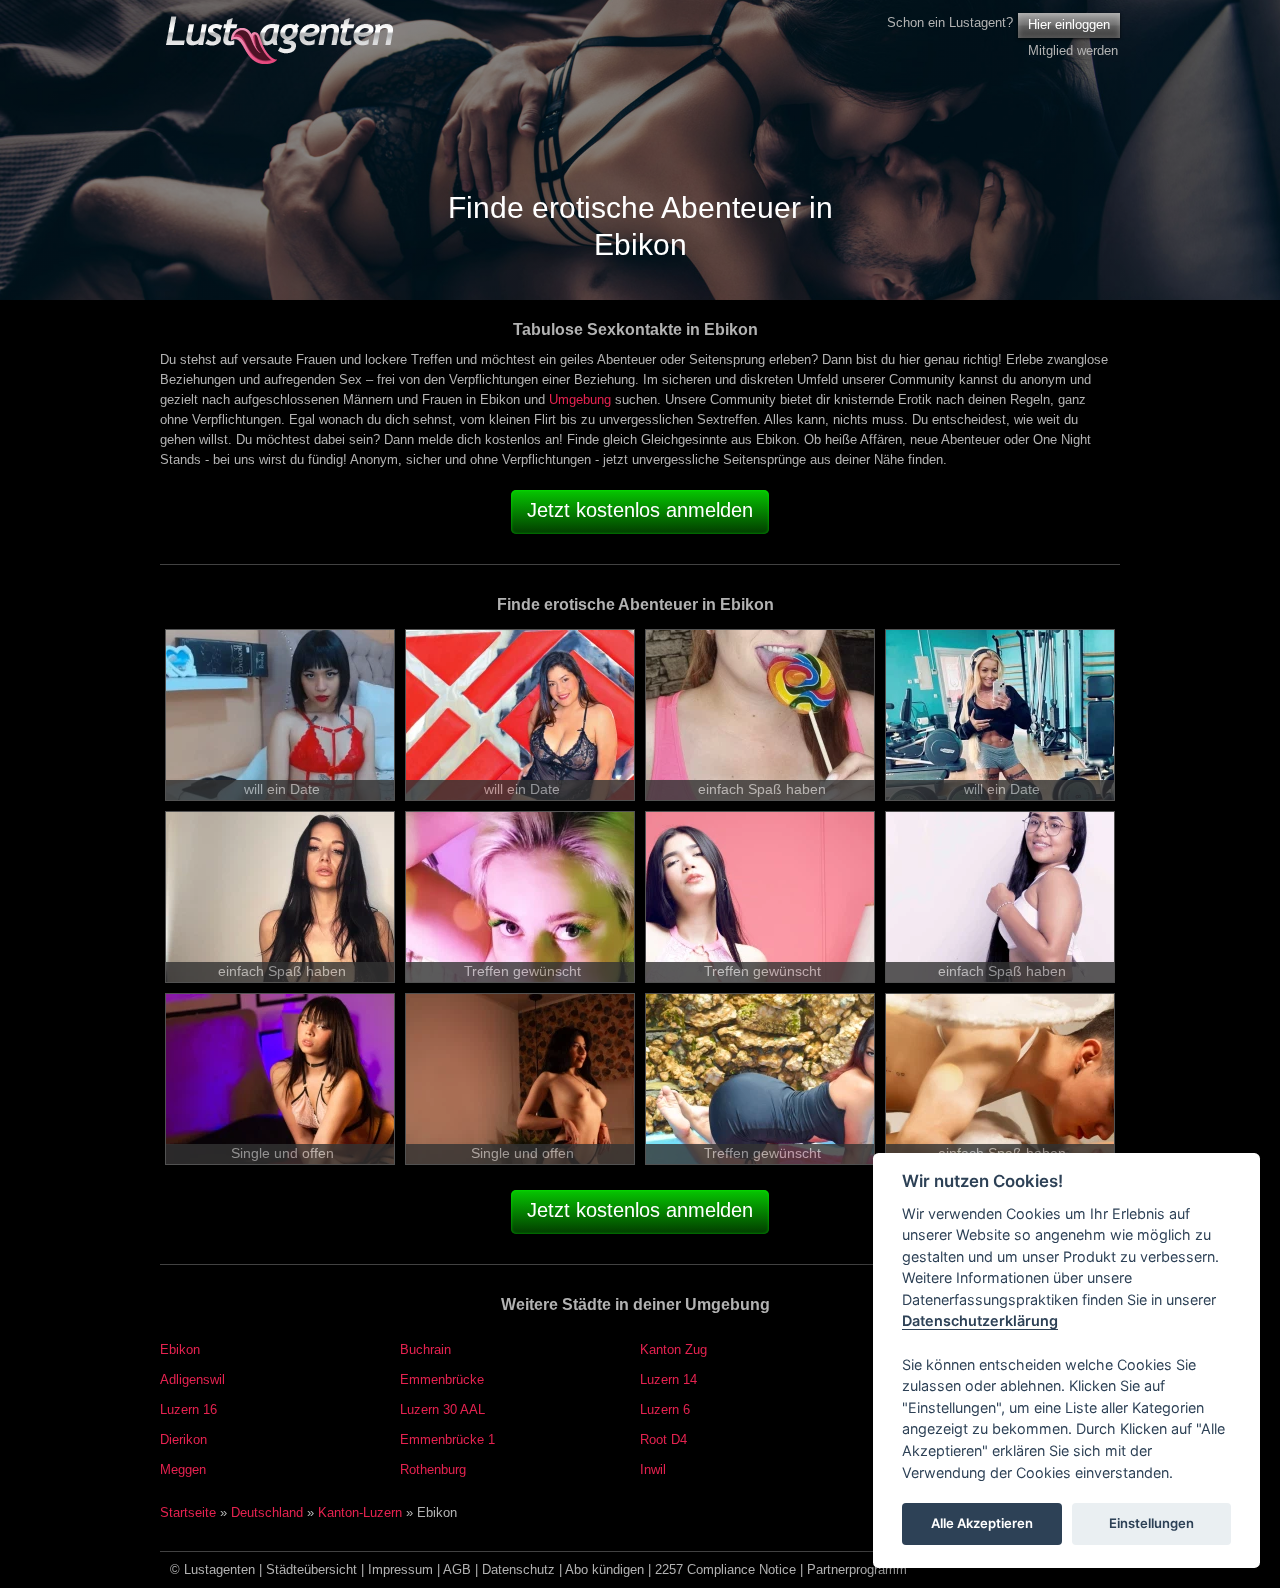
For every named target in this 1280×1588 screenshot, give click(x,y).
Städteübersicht (311, 1569)
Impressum (400, 1569)
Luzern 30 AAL (442, 1409)
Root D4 (663, 1439)
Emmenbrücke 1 (447, 1439)
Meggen (183, 1469)
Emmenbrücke (442, 1379)
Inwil (653, 1469)
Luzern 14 (668, 1379)
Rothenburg (433, 1469)
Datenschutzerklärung (980, 1321)
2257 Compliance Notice (725, 1569)
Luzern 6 (665, 1409)
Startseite (188, 1512)
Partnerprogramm (857, 1569)
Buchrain (425, 1349)
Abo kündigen (604, 1569)
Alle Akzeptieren (982, 1524)
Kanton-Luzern (360, 1512)
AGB (457, 1569)
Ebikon (180, 1349)
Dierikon (183, 1439)
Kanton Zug (673, 1349)
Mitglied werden (1073, 50)
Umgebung (580, 399)
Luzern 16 (188, 1409)
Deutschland (267, 1512)
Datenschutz (518, 1569)
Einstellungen (1151, 1524)
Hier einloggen (1069, 24)
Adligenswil (192, 1379)
